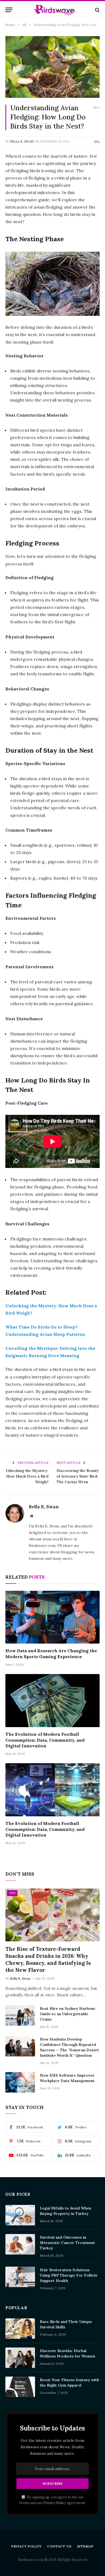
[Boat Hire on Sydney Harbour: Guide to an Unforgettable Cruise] (20, 2015)
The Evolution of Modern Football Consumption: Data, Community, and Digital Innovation (45, 1740)
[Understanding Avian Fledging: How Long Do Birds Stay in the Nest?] (52, 67)
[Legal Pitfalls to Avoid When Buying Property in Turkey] (20, 2215)
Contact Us (59, 2546)
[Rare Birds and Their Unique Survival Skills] (20, 2329)
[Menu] (9, 10)
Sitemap (85, 2546)
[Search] (97, 10)
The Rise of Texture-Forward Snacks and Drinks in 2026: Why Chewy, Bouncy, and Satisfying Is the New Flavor (48, 1959)
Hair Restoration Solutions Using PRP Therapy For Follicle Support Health (69, 2275)
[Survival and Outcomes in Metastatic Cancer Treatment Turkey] (20, 2244)
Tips (12, 1893)
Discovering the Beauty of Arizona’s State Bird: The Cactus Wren (78, 1476)
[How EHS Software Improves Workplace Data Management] (20, 2082)
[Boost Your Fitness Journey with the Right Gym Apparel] (20, 2387)
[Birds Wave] (55, 10)
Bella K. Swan (22, 141)
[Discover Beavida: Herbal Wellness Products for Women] (20, 2358)
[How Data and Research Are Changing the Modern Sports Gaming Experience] (52, 1617)
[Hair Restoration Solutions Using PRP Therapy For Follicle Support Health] (20, 2277)
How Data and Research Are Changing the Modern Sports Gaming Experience (51, 1654)
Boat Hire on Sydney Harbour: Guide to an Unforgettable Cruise (68, 2014)
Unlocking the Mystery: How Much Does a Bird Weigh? (27, 1476)
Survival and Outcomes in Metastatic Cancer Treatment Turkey (67, 2243)
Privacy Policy (55, 2503)
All (97, 141)
